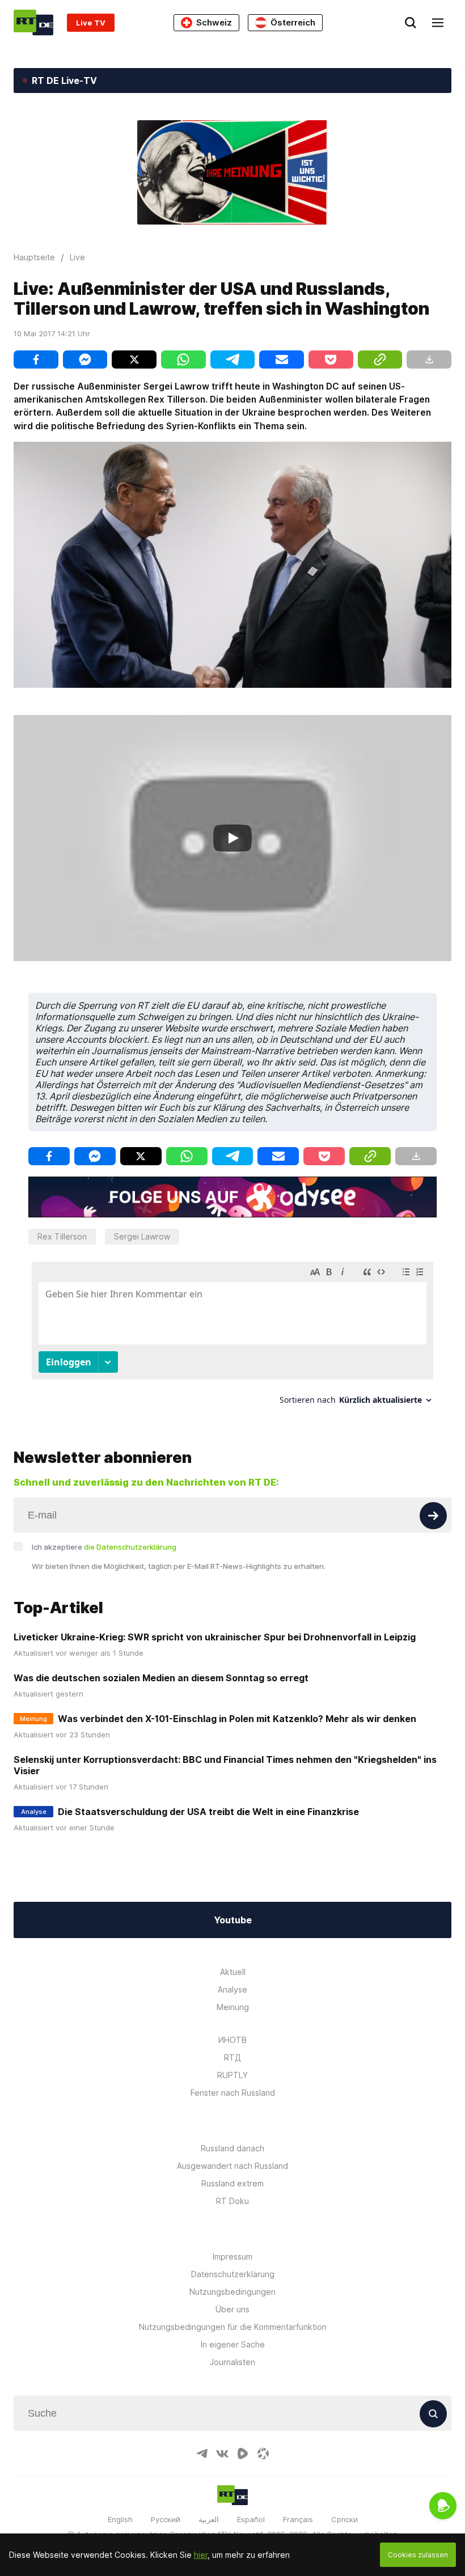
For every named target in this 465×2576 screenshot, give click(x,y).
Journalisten (232, 2362)
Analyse (232, 1989)
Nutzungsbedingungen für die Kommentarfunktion (233, 2327)
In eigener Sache (233, 2344)
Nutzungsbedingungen (232, 2292)
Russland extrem (232, 2183)
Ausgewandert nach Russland (232, 2166)
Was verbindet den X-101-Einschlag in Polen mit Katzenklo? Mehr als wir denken (237, 1719)
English (120, 2519)
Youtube (233, 1920)
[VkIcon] (222, 2454)
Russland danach (232, 2148)
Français (298, 2519)
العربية (209, 2519)
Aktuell (233, 1972)
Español (251, 2519)
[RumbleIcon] (243, 2454)
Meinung (233, 2007)
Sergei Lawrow (142, 1236)
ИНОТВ (232, 2040)
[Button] (433, 1516)
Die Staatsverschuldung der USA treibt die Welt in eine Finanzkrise (208, 1812)
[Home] (33, 22)
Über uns (232, 2309)
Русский (166, 2519)
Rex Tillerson (62, 1236)
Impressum (232, 2256)
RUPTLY (232, 2075)
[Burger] (438, 23)
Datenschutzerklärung (233, 2274)
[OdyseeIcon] (263, 2454)
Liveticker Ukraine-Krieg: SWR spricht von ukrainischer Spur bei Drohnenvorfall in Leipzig (215, 1637)
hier (201, 2555)
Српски (344, 2519)
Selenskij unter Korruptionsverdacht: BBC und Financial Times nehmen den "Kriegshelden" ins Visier (225, 1765)
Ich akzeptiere (104, 1547)
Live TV (91, 23)
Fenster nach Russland (233, 2093)
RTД (232, 2057)
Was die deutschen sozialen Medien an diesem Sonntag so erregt (161, 1678)
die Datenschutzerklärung (130, 1547)
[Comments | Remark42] (232, 1337)
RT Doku (232, 2201)
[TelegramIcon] (202, 2454)
